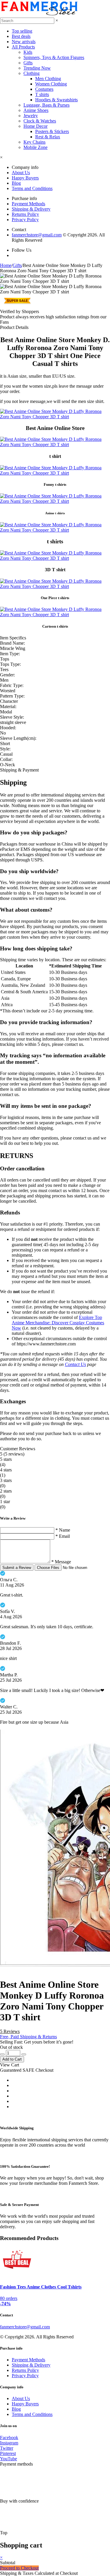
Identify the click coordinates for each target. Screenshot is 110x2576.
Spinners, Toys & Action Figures (54, 57)
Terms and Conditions (32, 188)
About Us (21, 173)
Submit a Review (17, 1568)
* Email (63, 1536)
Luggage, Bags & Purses (46, 105)
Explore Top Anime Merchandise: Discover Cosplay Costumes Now (58, 1323)
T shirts (42, 94)
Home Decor (35, 126)
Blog (16, 183)
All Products (23, 47)
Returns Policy (25, 214)
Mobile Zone (35, 147)
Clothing (32, 73)
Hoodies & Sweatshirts (56, 100)
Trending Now (37, 68)
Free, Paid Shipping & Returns (28, 2037)
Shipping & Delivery (31, 209)
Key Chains (34, 142)
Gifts (28, 63)
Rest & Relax (48, 137)
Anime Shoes (36, 110)
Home (6, 265)
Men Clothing (48, 79)
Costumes (44, 89)
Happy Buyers (25, 178)
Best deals (21, 36)
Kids (28, 52)
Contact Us (75, 1364)
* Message (61, 1562)
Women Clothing (51, 84)
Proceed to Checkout (19, 2568)
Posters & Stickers (52, 131)
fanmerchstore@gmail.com (37, 235)
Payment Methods (28, 204)
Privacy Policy (25, 220)
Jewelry (31, 116)
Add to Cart (12, 2059)
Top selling (22, 31)
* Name (63, 1530)
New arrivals (24, 42)
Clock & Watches (40, 121)
